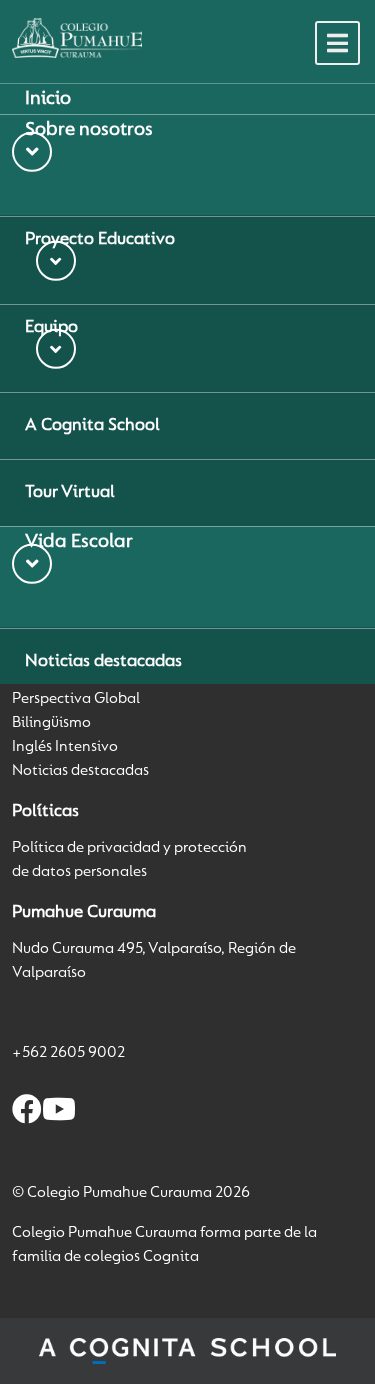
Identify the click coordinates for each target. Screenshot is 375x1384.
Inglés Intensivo (65, 747)
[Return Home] (77, 38)
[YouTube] (59, 1113)
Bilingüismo (51, 723)
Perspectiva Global (76, 699)
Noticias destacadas (80, 771)
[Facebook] (27, 1113)
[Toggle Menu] (337, 43)
